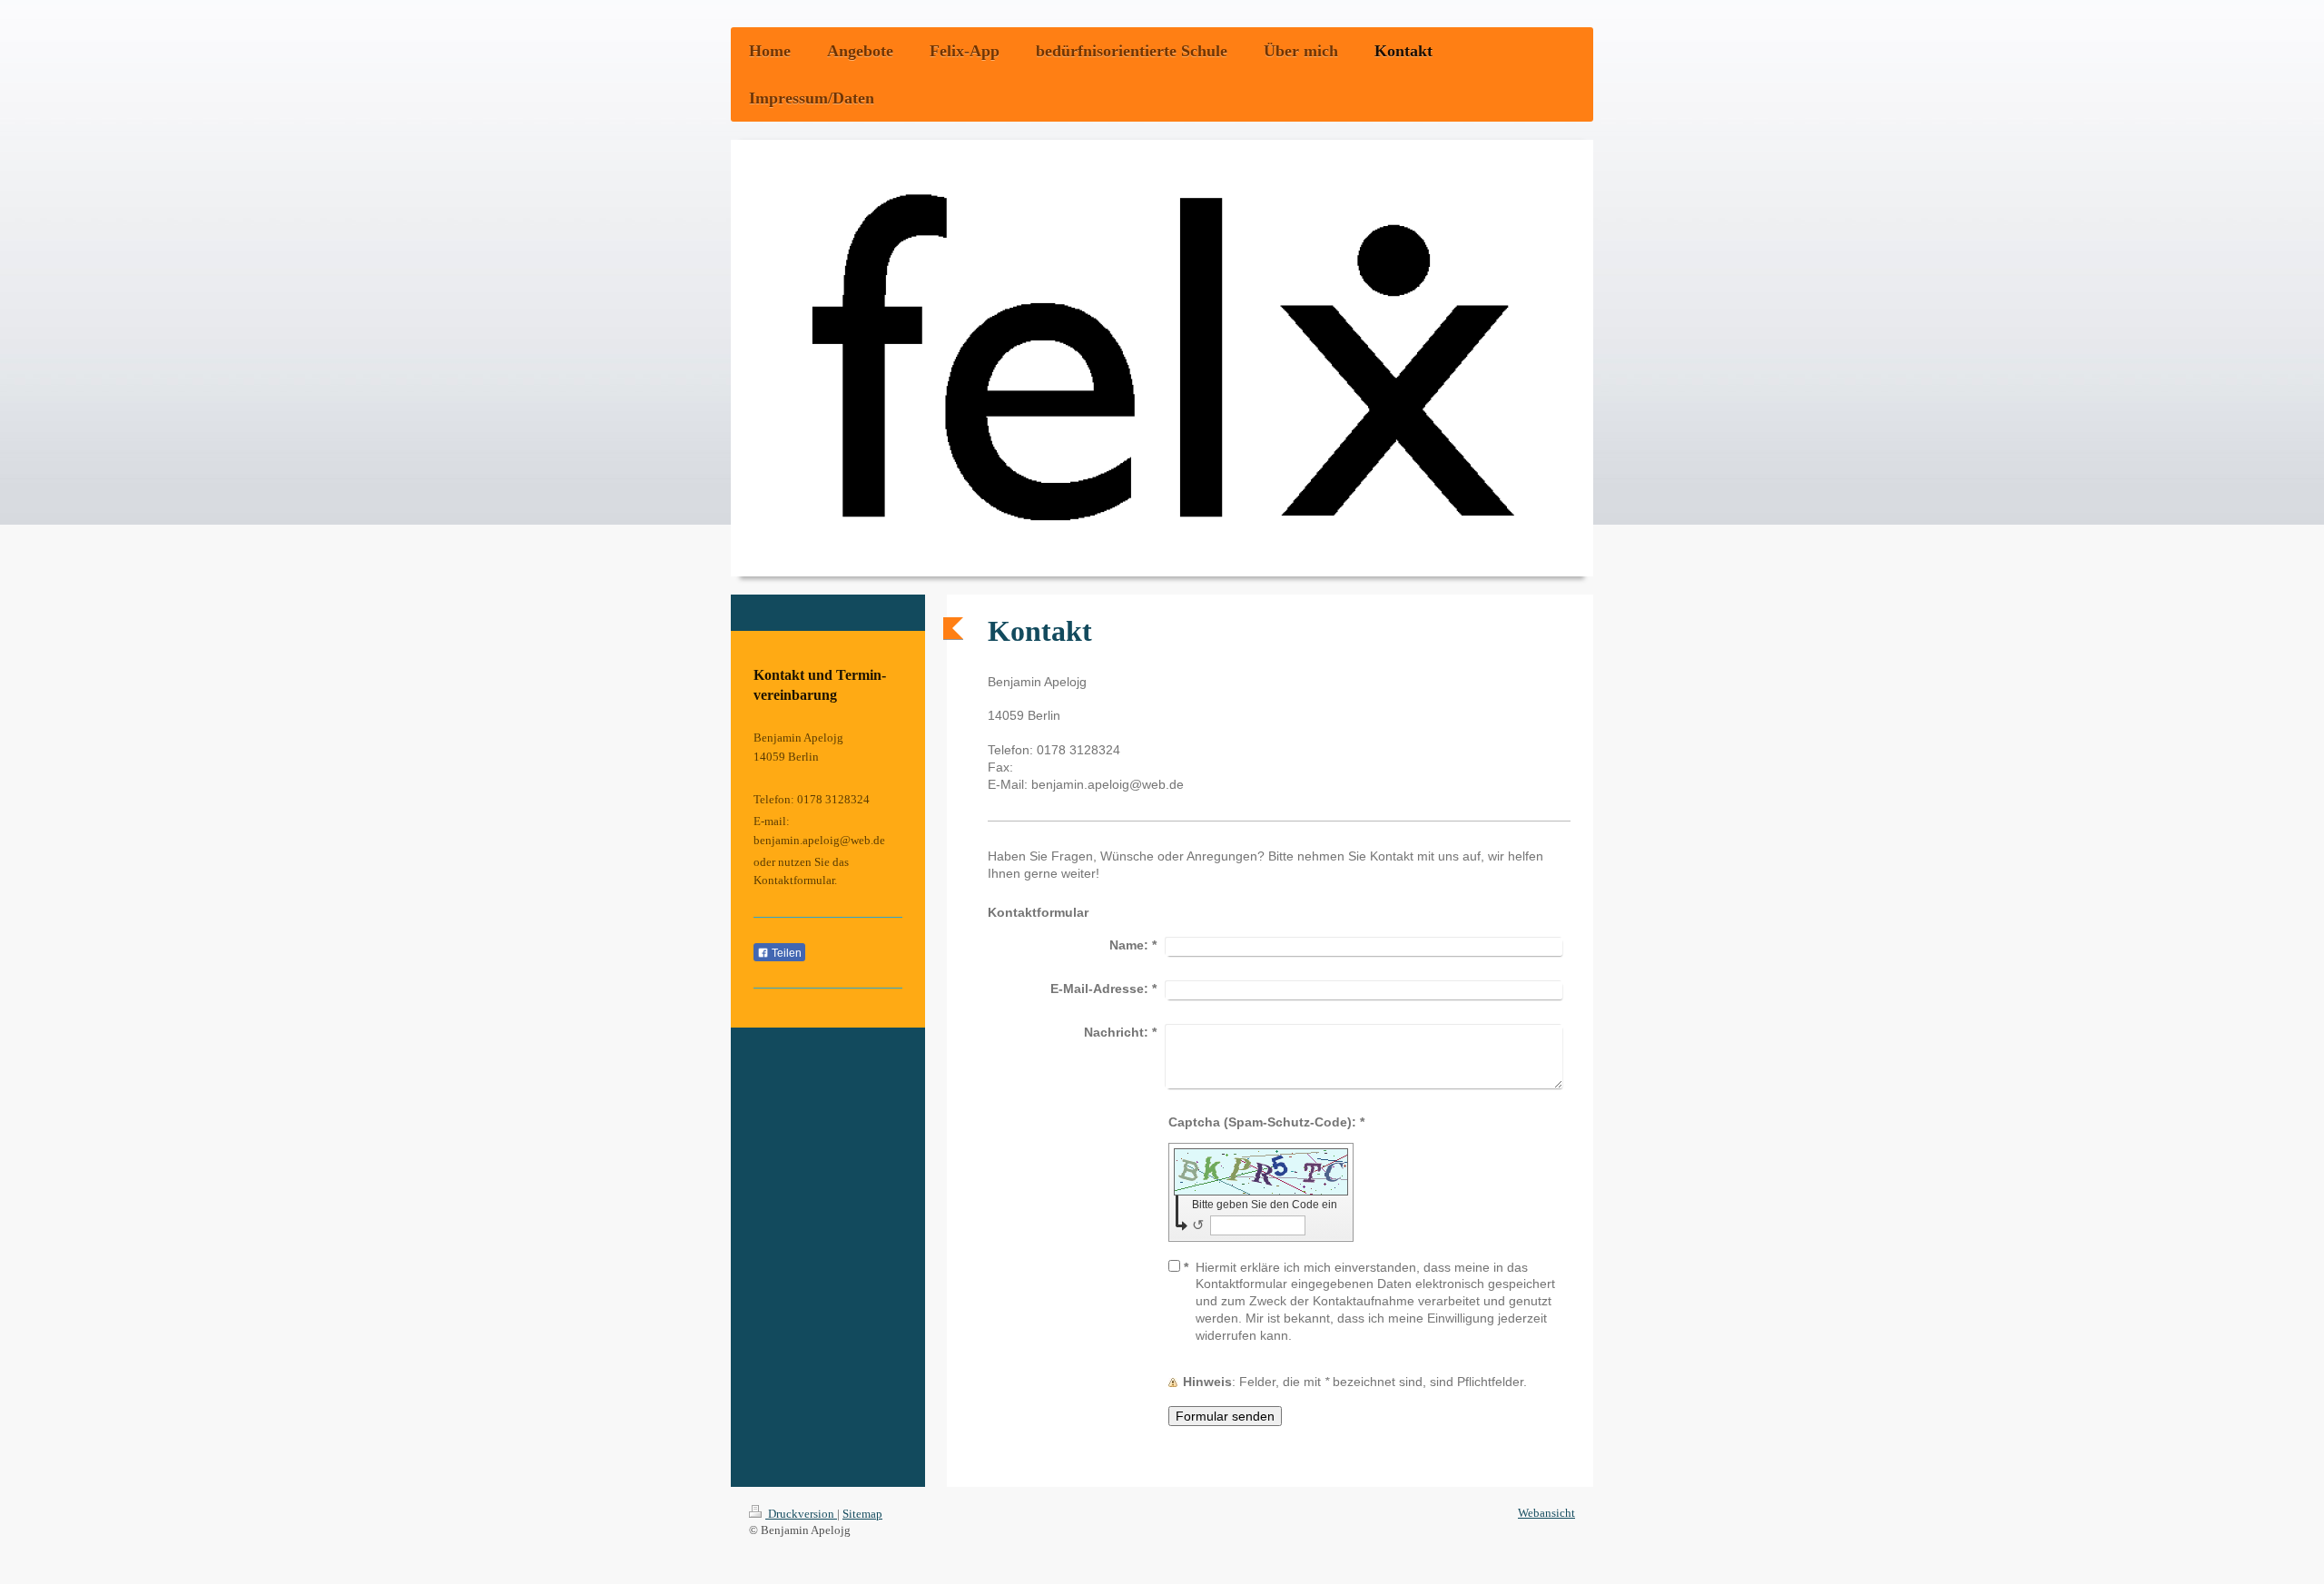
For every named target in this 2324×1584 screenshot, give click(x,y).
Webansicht (1546, 1513)
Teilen (785, 953)
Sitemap (862, 1514)
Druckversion (801, 1514)
